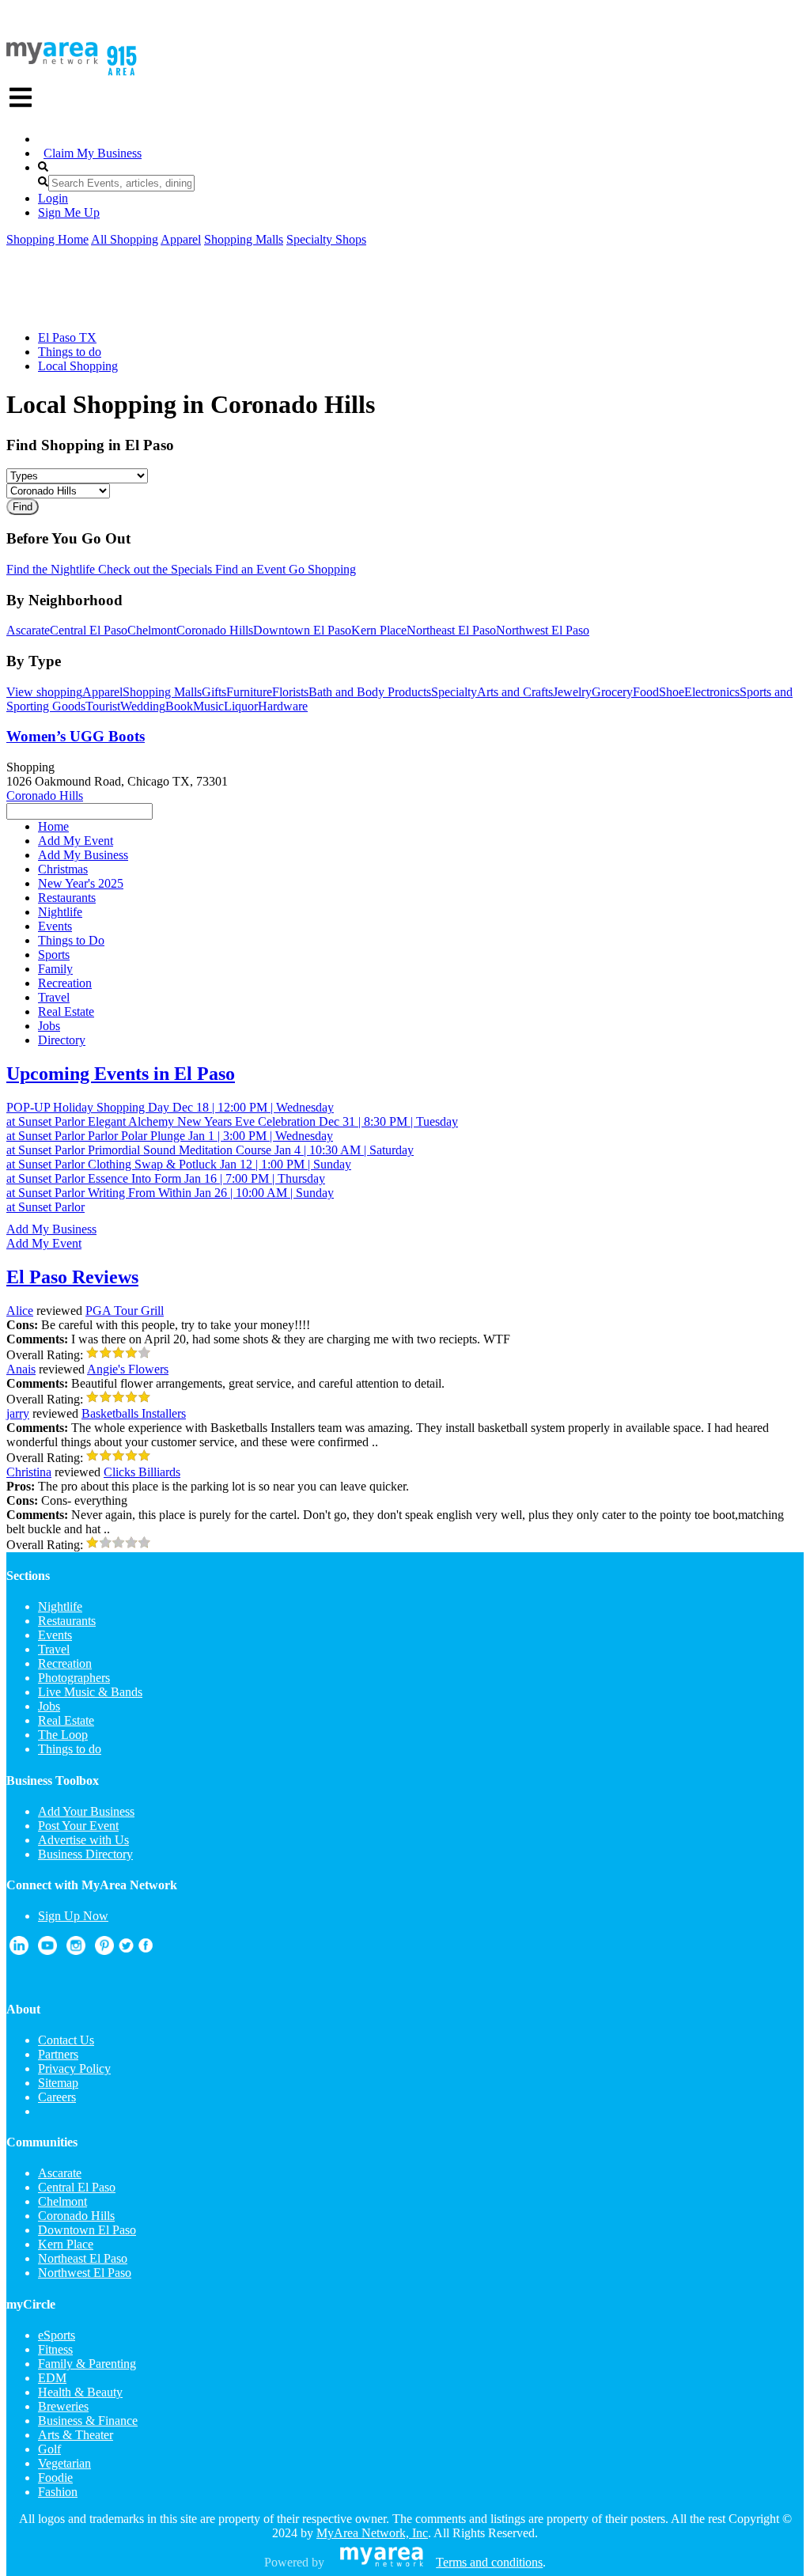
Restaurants (67, 1621)
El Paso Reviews (72, 1277)
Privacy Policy (74, 2068)
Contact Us (66, 2040)
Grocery (612, 692)
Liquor (241, 706)
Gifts (214, 692)
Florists (290, 692)
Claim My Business (93, 153)
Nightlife (60, 1606)
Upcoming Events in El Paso (121, 1074)
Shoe (672, 692)
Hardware (283, 706)
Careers (57, 2097)
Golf (49, 2449)
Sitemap (58, 2083)
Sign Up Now (73, 1916)
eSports (57, 2335)
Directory (62, 1040)
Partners (58, 2054)
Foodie (55, 2478)
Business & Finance (88, 2421)
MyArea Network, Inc (372, 2533)
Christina (29, 1472)
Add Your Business (86, 1811)
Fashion (58, 2492)
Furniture (249, 692)
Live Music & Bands (90, 1692)
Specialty (454, 692)
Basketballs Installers (134, 1413)
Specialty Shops (326, 239)
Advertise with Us (83, 1840)
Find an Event (249, 569)
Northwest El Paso (543, 630)
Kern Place (379, 630)
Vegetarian (64, 2463)
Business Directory (85, 1854)
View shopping (44, 692)
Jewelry (572, 692)
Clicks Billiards (142, 1472)
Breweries (63, 2406)
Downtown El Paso (302, 630)
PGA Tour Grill (125, 1311)
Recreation (65, 1663)
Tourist (103, 706)
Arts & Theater (76, 2435)
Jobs (49, 1706)
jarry (18, 1413)
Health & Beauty (80, 2392)
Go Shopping (321, 569)
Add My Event (44, 1243)
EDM (52, 2378)
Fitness (55, 2349)
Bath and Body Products (370, 692)
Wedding (143, 706)
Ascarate (28, 630)
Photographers (74, 1678)
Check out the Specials (153, 569)
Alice (20, 1311)
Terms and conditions (489, 2562)
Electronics (712, 692)
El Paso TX (67, 337)
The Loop (63, 1735)
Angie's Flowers (128, 1369)
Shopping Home (47, 239)
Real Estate (66, 1720)
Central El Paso (89, 630)
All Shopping (125, 239)
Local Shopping (78, 366)
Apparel (181, 239)
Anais (21, 1369)
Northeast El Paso (451, 630)
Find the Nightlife (51, 569)
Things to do (70, 352)
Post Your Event (78, 1826)
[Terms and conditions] (382, 2562)
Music (208, 706)
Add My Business (51, 1229)
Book (179, 706)
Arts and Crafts (515, 692)
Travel (54, 1649)
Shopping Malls (244, 239)
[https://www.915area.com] (52, 60)
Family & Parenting (87, 2364)
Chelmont (152, 630)
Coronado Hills (215, 630)
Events (55, 1635)
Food (646, 692)
